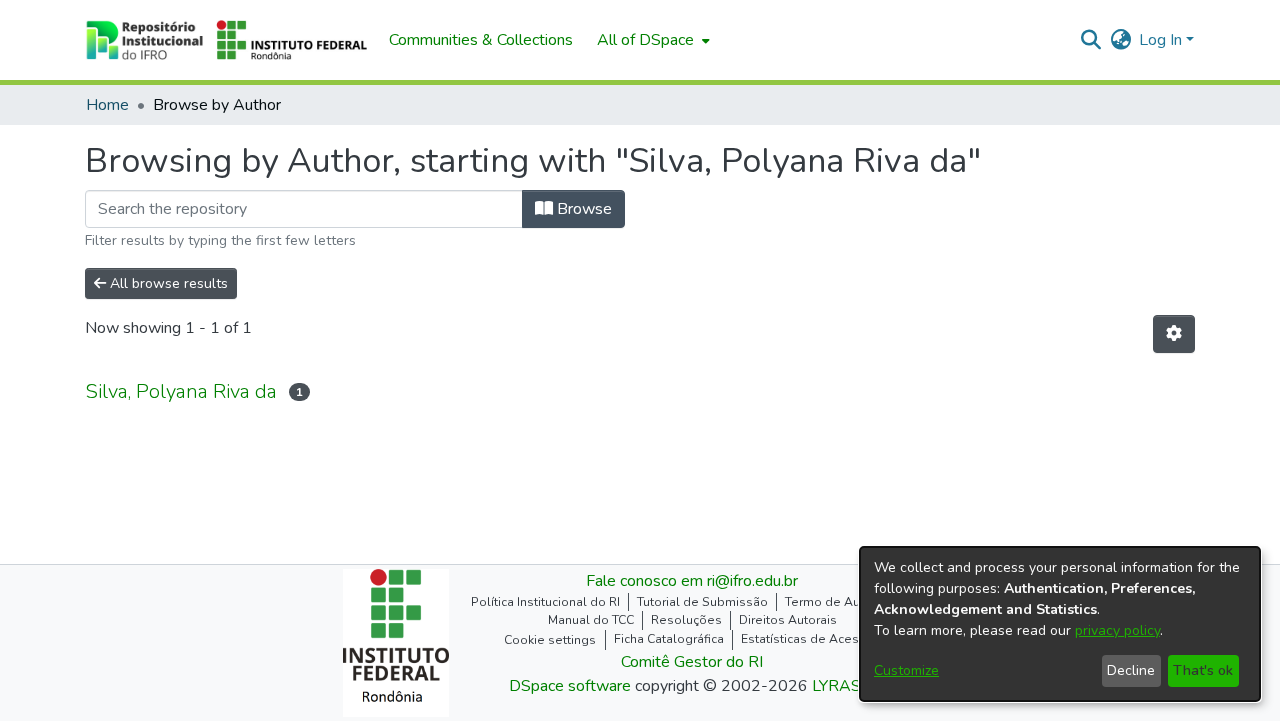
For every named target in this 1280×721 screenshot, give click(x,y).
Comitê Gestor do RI (692, 662)
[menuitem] (651, 40)
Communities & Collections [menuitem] (481, 40)
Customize (906, 670)
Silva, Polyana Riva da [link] (181, 391)
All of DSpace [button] (645, 40)
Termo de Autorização (849, 602)
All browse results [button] (167, 283)
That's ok (1203, 670)
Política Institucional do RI (545, 602)
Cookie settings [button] (550, 640)
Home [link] (107, 105)
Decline (1131, 670)
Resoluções (686, 620)
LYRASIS (843, 686)
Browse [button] (582, 209)
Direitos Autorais (788, 620)
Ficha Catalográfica (669, 639)
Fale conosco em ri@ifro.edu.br (692, 581)
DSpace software (570, 686)
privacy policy (1117, 630)
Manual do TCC (591, 620)
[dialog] (1060, 624)
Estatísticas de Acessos (811, 639)
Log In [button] (1162, 40)
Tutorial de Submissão (702, 602)
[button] (227, 40)
